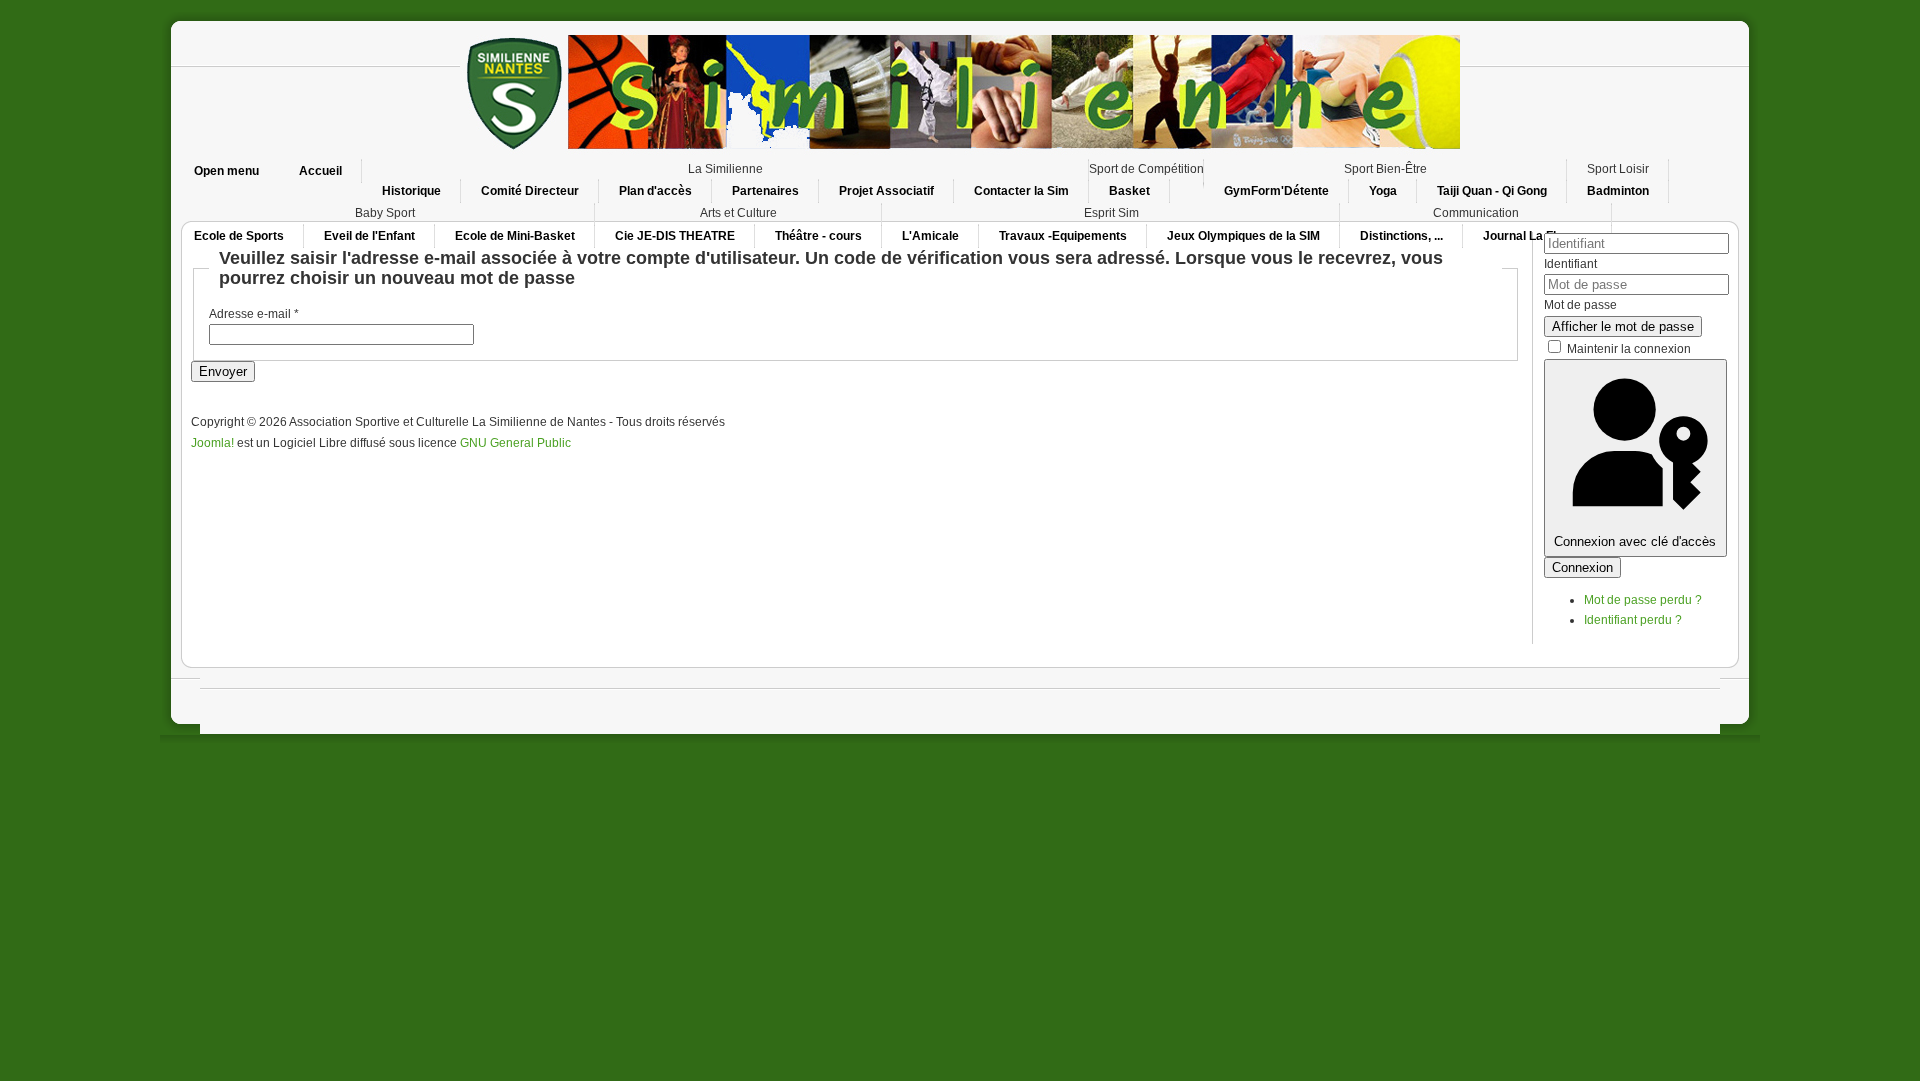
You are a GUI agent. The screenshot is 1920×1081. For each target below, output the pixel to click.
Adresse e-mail (254, 314)
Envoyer (223, 371)
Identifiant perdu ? (1633, 620)
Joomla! (212, 443)
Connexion (1582, 567)
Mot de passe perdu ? (1643, 600)
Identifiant (1570, 264)
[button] (725, 169)
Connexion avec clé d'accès (1635, 541)
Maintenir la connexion (1629, 349)
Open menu (226, 171)
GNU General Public (515, 443)
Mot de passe (1580, 305)
